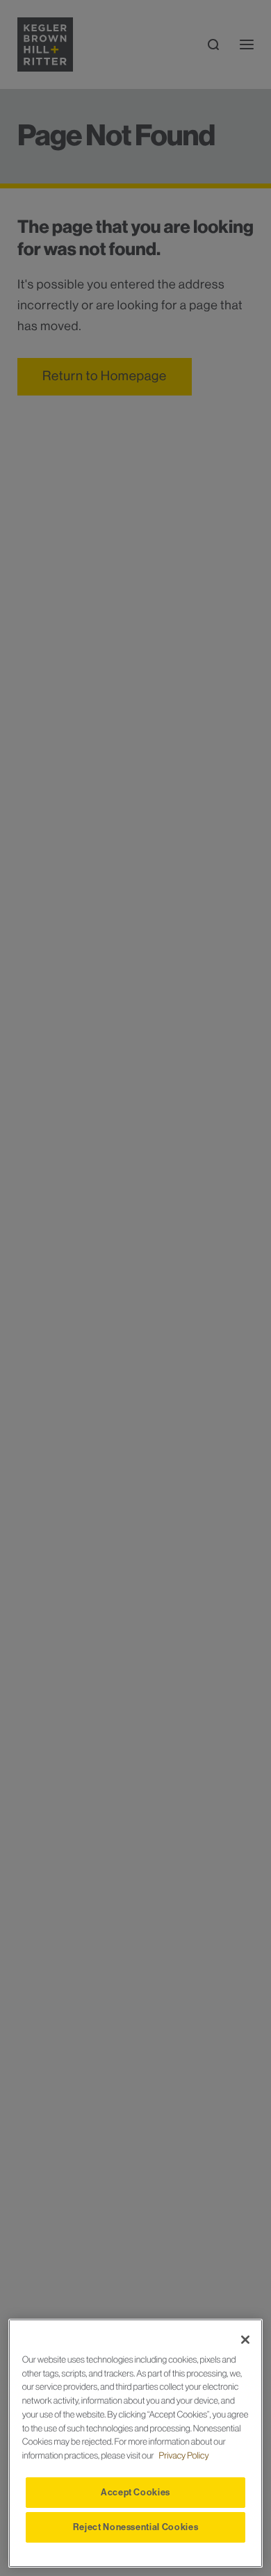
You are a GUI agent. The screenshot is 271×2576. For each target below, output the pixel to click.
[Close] (245, 2340)
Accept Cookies (135, 2492)
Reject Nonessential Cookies (136, 2527)
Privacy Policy (184, 2456)
